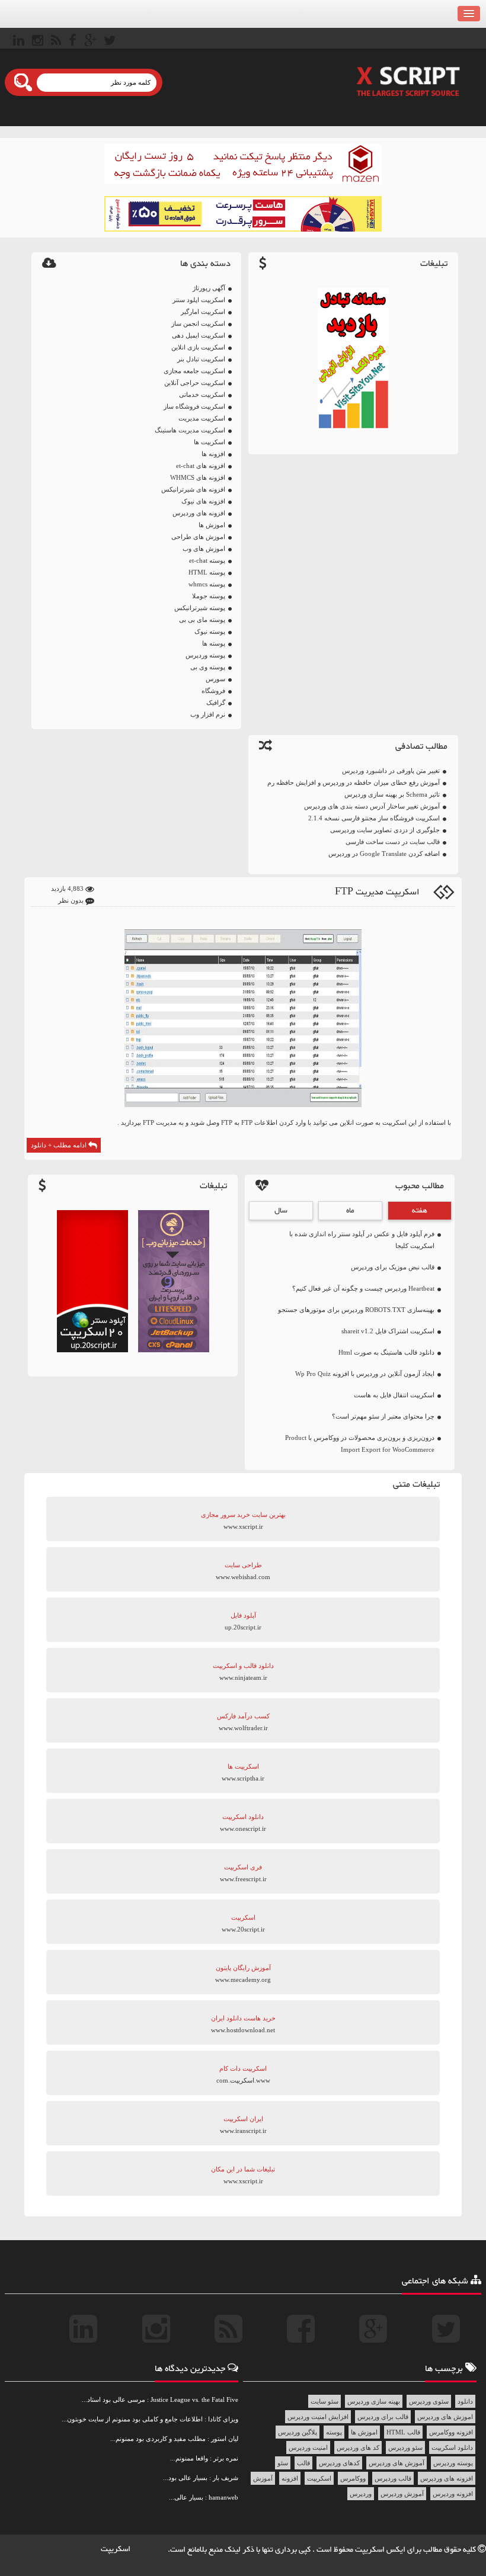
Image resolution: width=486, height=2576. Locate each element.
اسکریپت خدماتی (202, 394)
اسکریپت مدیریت (202, 418)
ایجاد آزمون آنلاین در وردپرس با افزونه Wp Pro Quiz (365, 1374)
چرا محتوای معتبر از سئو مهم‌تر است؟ (383, 1416)
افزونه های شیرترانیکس (193, 489)
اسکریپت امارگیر (203, 312)
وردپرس (361, 2494)
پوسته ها (214, 643)
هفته (420, 1211)
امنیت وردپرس (308, 2447)
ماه (350, 1211)
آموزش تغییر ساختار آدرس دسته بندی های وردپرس (372, 806)
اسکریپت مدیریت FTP (377, 892)
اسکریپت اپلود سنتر (199, 300)
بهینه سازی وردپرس (374, 2401)
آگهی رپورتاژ (209, 288)
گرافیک (216, 702)
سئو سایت (324, 2401)
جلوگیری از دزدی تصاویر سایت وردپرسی (385, 830)
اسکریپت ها (210, 442)
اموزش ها (212, 525)
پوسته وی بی (208, 667)
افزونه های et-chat (201, 466)
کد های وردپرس (358, 2447)
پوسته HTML (207, 572)
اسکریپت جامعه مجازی (194, 371)
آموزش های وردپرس (397, 2463)
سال (281, 1211)
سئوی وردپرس (429, 2401)
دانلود (465, 2401)
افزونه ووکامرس (451, 2432)
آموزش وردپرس (402, 2494)
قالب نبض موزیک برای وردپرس (393, 1267)
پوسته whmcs (207, 584)
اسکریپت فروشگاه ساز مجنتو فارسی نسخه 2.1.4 (374, 818)
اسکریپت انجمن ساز (198, 323)
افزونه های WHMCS (198, 477)
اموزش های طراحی (198, 537)
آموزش (263, 2478)
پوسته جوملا (209, 596)
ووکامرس (353, 2478)
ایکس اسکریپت (381, 2550)
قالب (303, 2463)
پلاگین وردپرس (298, 2432)
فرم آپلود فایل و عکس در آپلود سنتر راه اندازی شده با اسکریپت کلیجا (362, 1240)
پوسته (334, 2432)
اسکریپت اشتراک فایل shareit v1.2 (388, 1331)
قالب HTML (403, 2432)
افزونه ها (213, 454)
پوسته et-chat (207, 560)
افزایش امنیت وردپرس (318, 2417)
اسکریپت (319, 2478)
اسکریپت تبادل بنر (201, 359)
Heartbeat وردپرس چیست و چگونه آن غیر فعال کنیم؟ (363, 1288)
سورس (215, 679)
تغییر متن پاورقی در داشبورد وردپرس (391, 771)
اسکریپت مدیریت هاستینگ (190, 430)
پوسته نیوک (210, 631)
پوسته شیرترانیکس (200, 608)
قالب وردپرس (393, 2478)
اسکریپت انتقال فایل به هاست (394, 1395)
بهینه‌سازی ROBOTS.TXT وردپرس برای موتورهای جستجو (356, 1310)
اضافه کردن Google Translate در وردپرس (384, 854)
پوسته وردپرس (205, 655)
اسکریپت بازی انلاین (198, 347)
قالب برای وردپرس (383, 2417)
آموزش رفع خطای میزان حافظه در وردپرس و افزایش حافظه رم (354, 782)
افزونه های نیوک (203, 501)
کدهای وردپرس (339, 2463)
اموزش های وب (204, 548)
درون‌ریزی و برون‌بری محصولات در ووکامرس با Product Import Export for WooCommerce (360, 1443)
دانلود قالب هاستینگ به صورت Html (386, 1352)
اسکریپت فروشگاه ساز (194, 406)
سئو (283, 2463)
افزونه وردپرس (453, 2494)
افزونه (290, 2478)
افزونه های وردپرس (199, 513)
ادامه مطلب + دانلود (60, 1145)
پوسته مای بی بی (202, 620)
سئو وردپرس (405, 2447)
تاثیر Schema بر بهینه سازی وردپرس (392, 794)
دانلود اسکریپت (452, 2447)
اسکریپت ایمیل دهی (199, 335)
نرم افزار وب (208, 714)
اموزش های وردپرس (445, 2417)
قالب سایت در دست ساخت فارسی (393, 842)
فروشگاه (213, 691)
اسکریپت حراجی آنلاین (195, 383)
